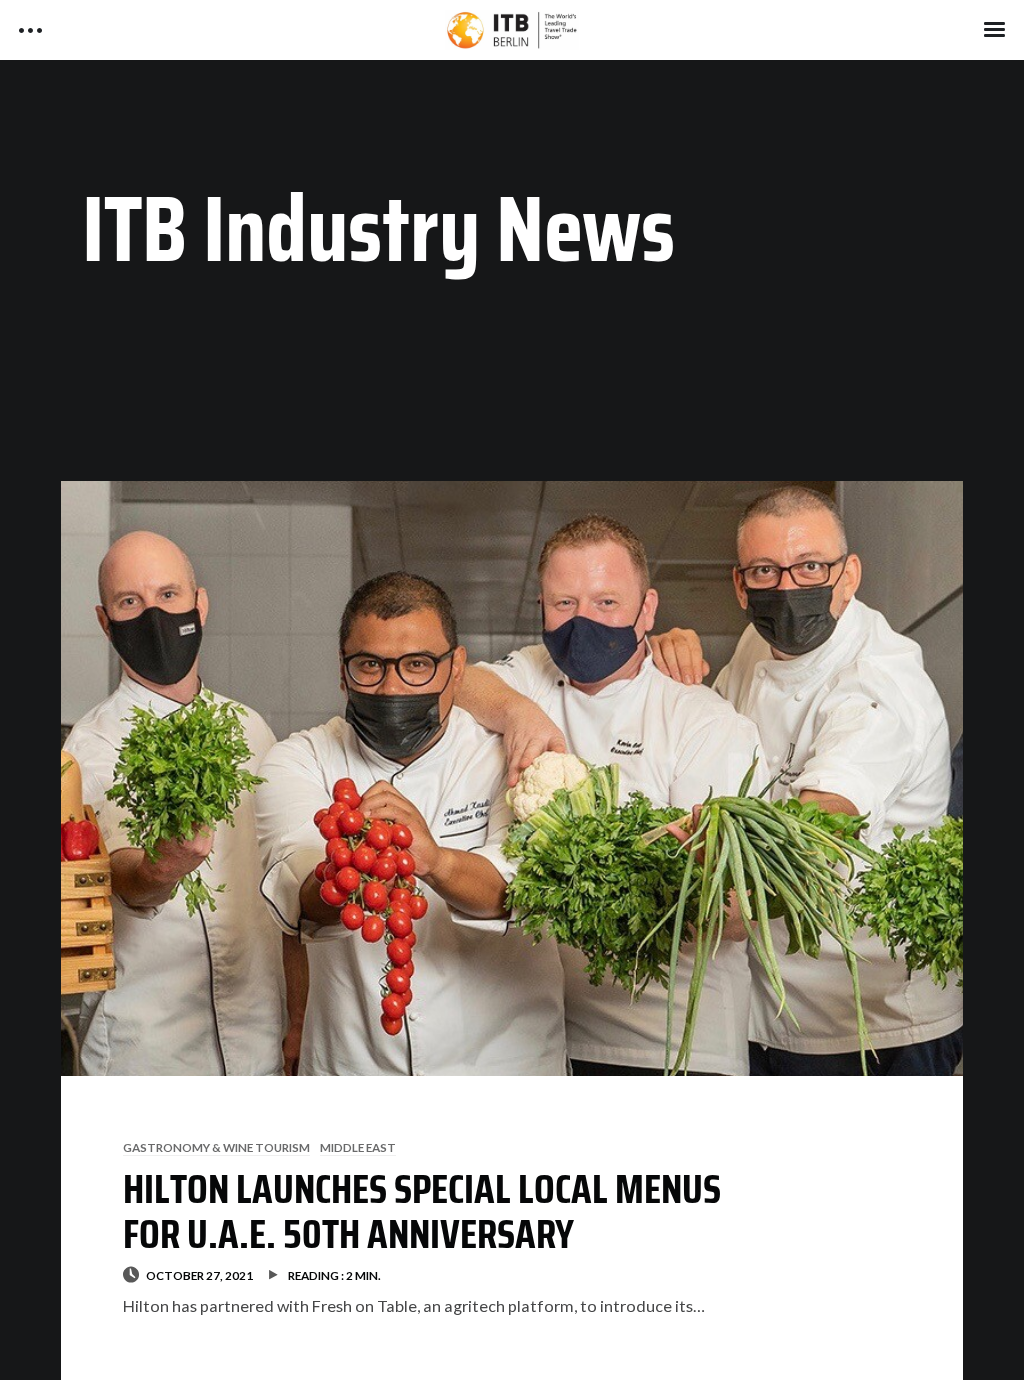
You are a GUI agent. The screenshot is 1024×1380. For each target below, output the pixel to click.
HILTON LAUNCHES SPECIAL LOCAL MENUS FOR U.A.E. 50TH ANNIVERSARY (422, 1211)
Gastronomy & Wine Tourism (216, 1147)
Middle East (358, 1147)
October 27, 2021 (199, 1275)
